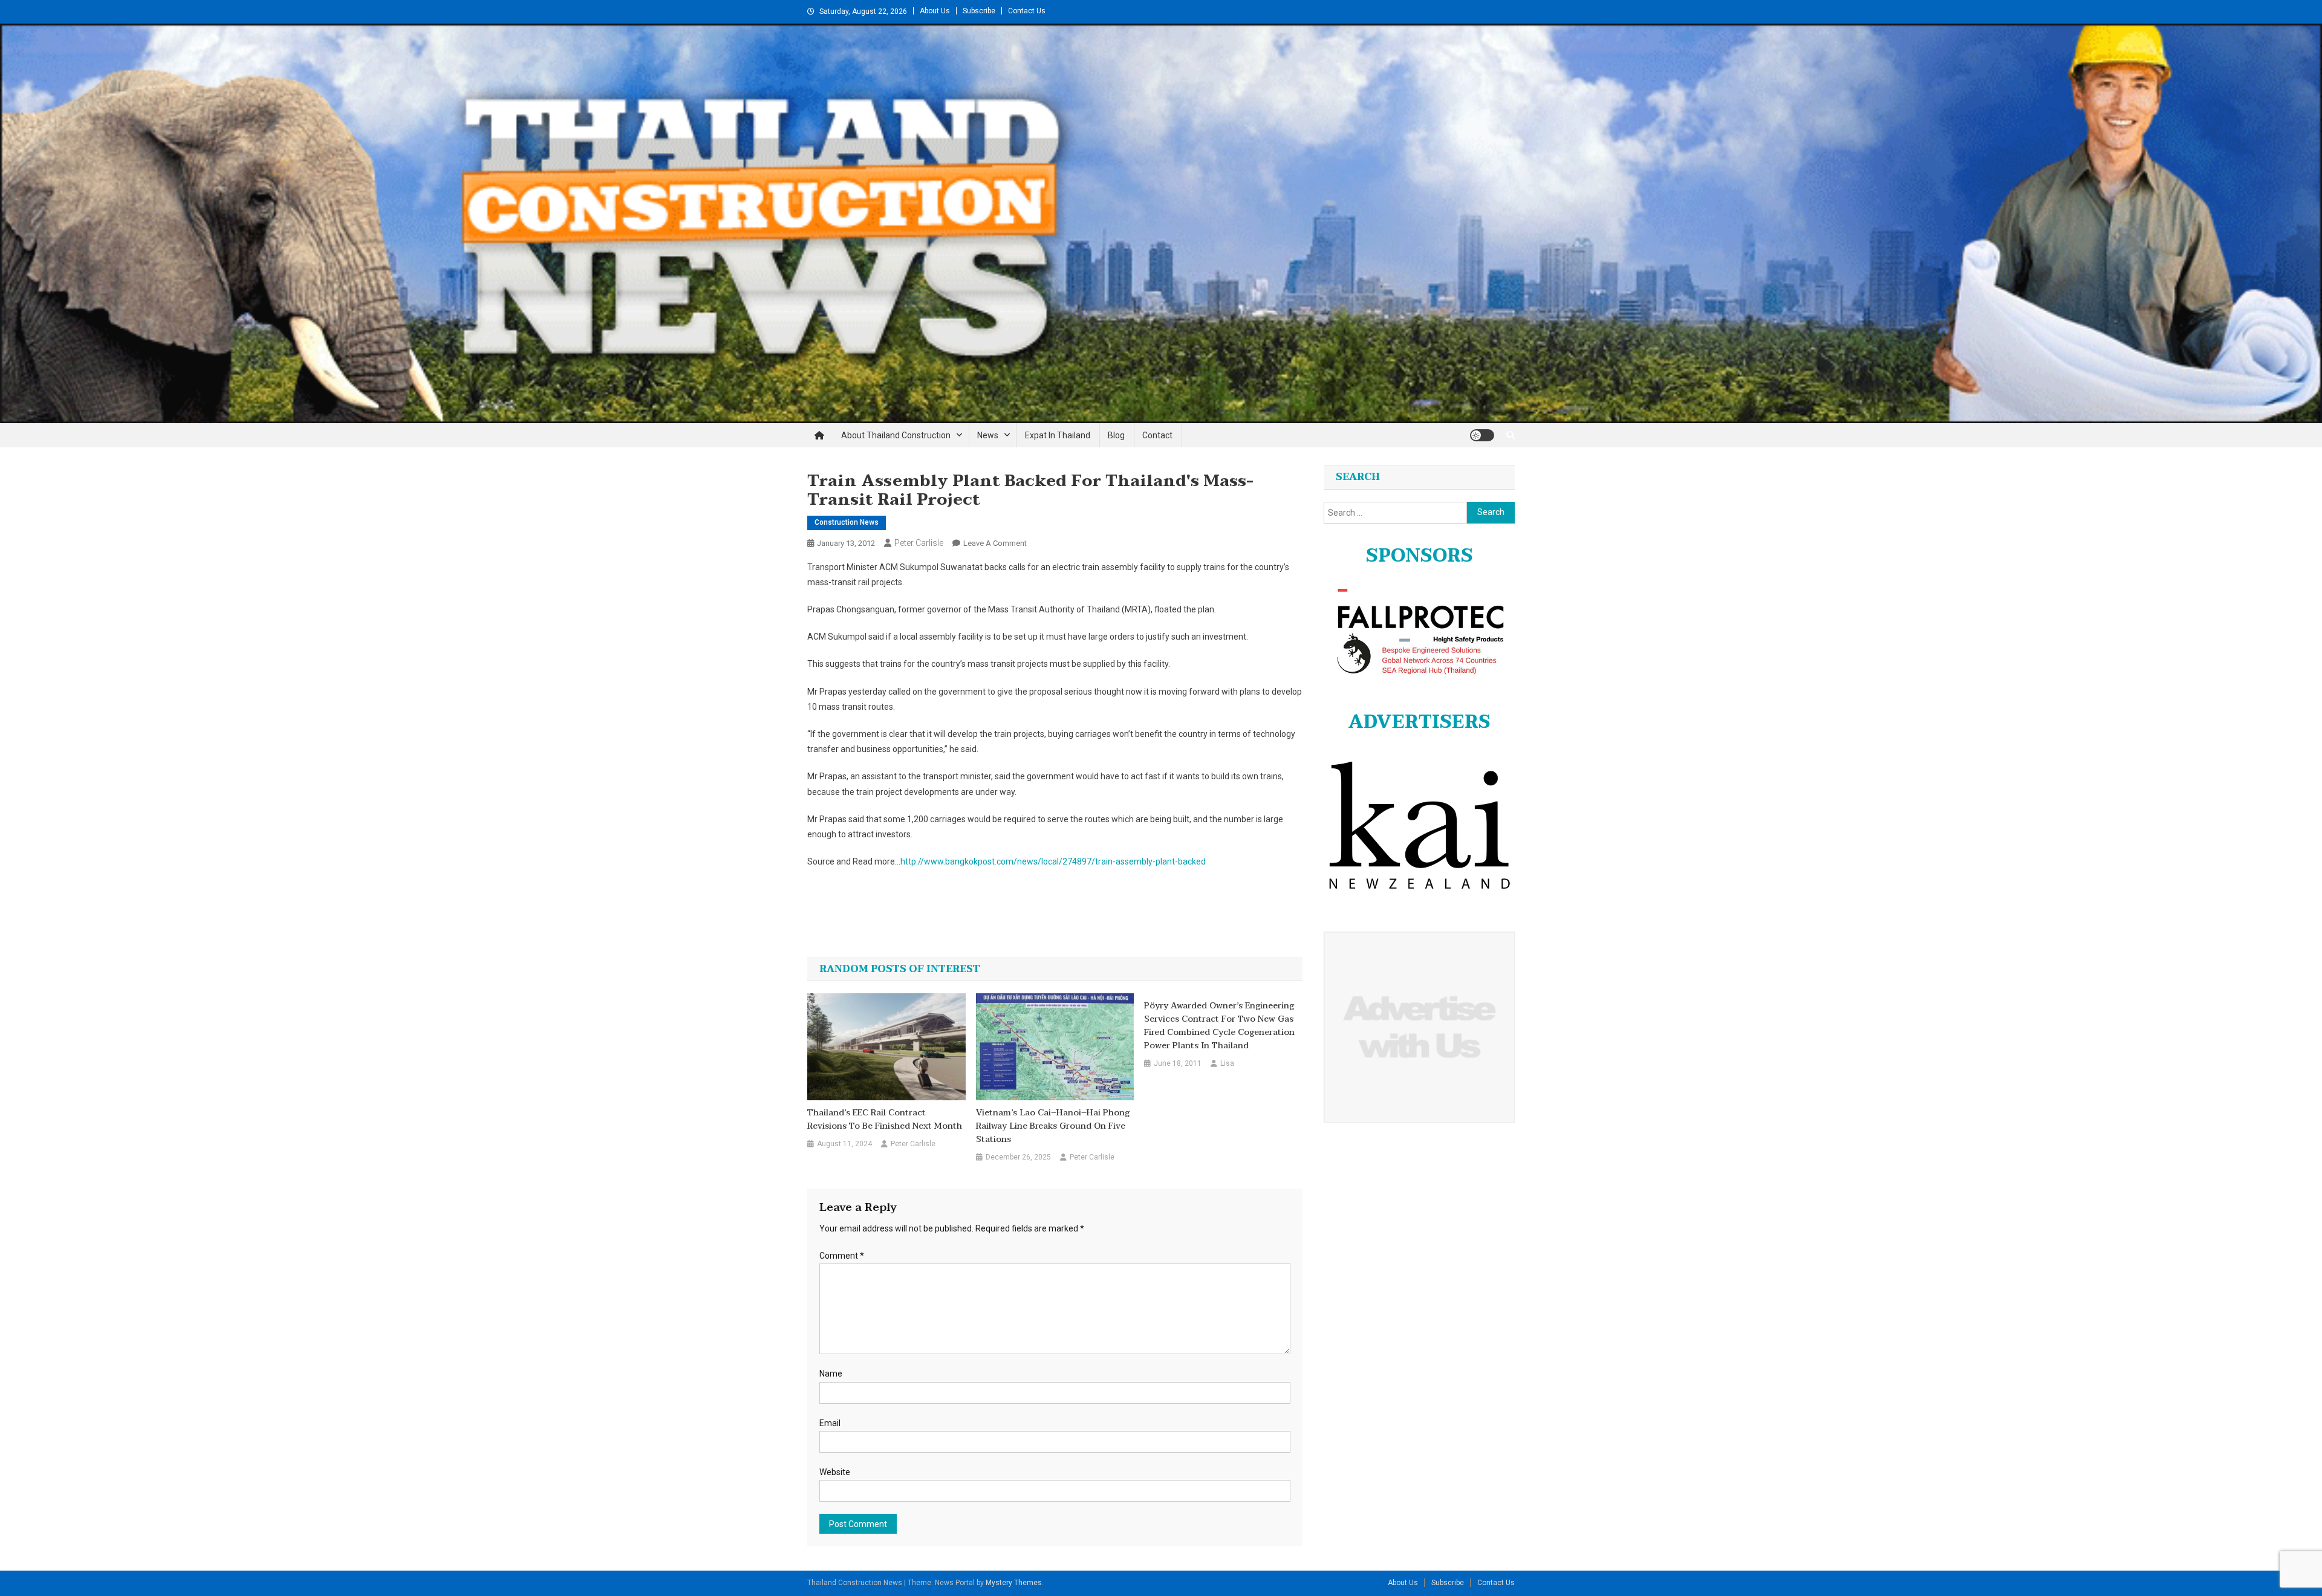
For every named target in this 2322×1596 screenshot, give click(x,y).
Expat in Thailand (1058, 435)
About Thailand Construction (896, 435)
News (988, 435)
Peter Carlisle (919, 543)
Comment (842, 1256)
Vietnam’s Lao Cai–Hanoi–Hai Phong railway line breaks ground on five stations (1053, 1126)
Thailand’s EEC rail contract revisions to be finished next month (885, 1120)
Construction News (847, 522)
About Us (935, 11)
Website (835, 1472)
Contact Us (1027, 11)
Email (830, 1423)
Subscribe (979, 11)
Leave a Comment (995, 543)
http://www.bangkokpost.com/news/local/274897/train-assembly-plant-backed (1053, 861)
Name (831, 1374)
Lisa (1227, 1063)
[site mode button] (1482, 435)
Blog (1116, 435)
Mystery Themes (1014, 1583)
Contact (1157, 435)
